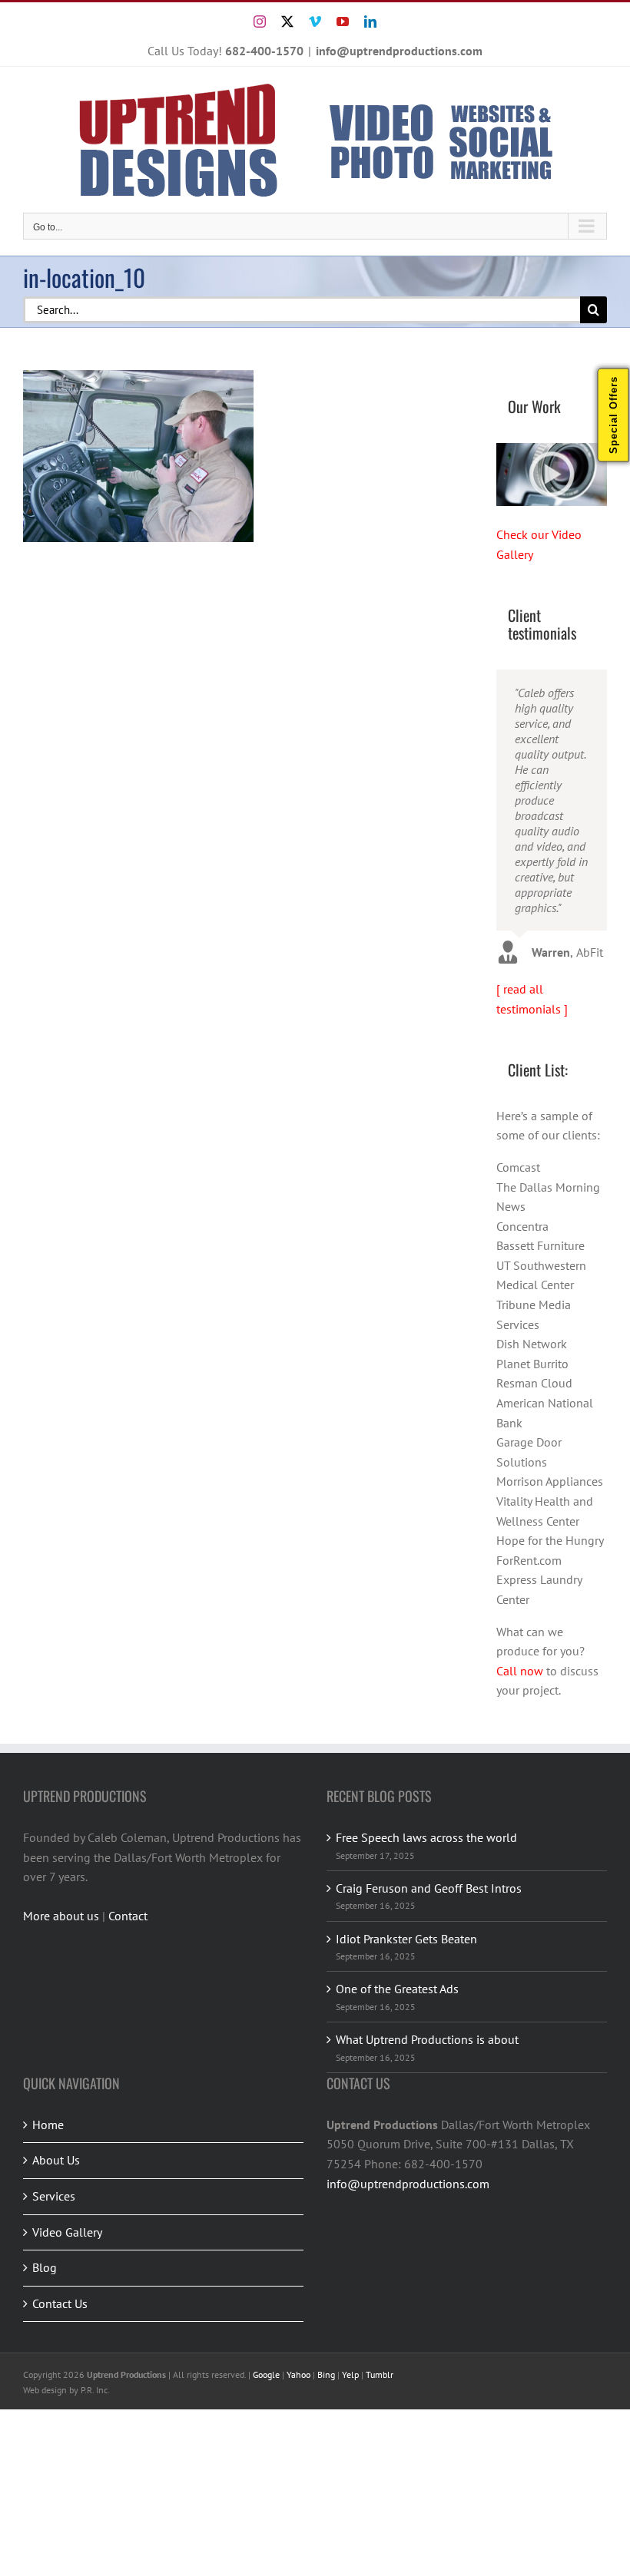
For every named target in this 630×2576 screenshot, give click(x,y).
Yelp (350, 2374)
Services (54, 2196)
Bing (326, 2374)
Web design (45, 2390)
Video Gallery (67, 2232)
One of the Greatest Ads (397, 1989)
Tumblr (380, 2374)
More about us (61, 1916)
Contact (128, 1916)
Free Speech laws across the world (426, 1837)
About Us (56, 2160)
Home (48, 2125)
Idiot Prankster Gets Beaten (406, 1939)
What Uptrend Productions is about (427, 2039)
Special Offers (613, 415)
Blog (45, 2267)
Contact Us (60, 2303)
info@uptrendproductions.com (399, 51)
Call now (520, 1671)
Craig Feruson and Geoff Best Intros (429, 1888)
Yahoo (298, 2374)
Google (266, 2374)
